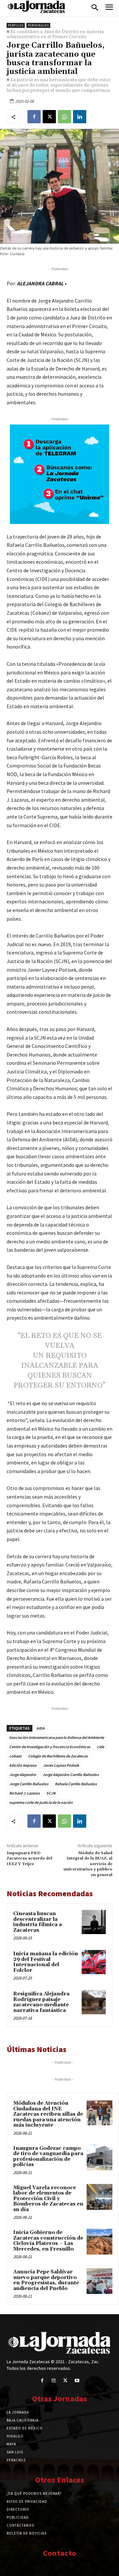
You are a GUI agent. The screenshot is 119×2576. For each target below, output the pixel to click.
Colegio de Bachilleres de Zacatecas (58, 1756)
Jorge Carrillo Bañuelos (29, 1784)
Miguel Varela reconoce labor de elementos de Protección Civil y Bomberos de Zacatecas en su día (48, 2199)
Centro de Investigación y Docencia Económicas (50, 1747)
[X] (49, 117)
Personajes (38, 25)
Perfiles (16, 25)
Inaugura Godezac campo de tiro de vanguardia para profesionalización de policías (48, 2157)
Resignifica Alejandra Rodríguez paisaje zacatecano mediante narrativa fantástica (41, 2002)
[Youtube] (77, 2381)
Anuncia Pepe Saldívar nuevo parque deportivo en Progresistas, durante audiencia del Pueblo (46, 2280)
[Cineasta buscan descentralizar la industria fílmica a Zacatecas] (94, 1922)
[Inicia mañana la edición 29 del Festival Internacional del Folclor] (94, 1962)
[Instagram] (54, 2381)
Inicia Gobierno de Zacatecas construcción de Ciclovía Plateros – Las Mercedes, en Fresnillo (48, 2241)
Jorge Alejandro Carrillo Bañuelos (71, 1775)
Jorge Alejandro (23, 1775)
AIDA (40, 1728)
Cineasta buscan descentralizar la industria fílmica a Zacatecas (38, 1922)
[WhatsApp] (64, 117)
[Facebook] (34, 117)
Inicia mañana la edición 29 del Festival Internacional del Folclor (46, 1962)
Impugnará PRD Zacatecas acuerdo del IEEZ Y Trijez (29, 1859)
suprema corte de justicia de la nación (41, 1802)
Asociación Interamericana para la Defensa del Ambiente (57, 1737)
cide (100, 1747)
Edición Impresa (23, 1765)
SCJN (51, 1793)
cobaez (15, 1756)
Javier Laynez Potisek (61, 1765)
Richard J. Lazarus (24, 1793)
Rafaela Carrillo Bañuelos (76, 1784)
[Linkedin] (80, 117)
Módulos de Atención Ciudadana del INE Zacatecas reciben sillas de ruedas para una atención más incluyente (48, 2114)
